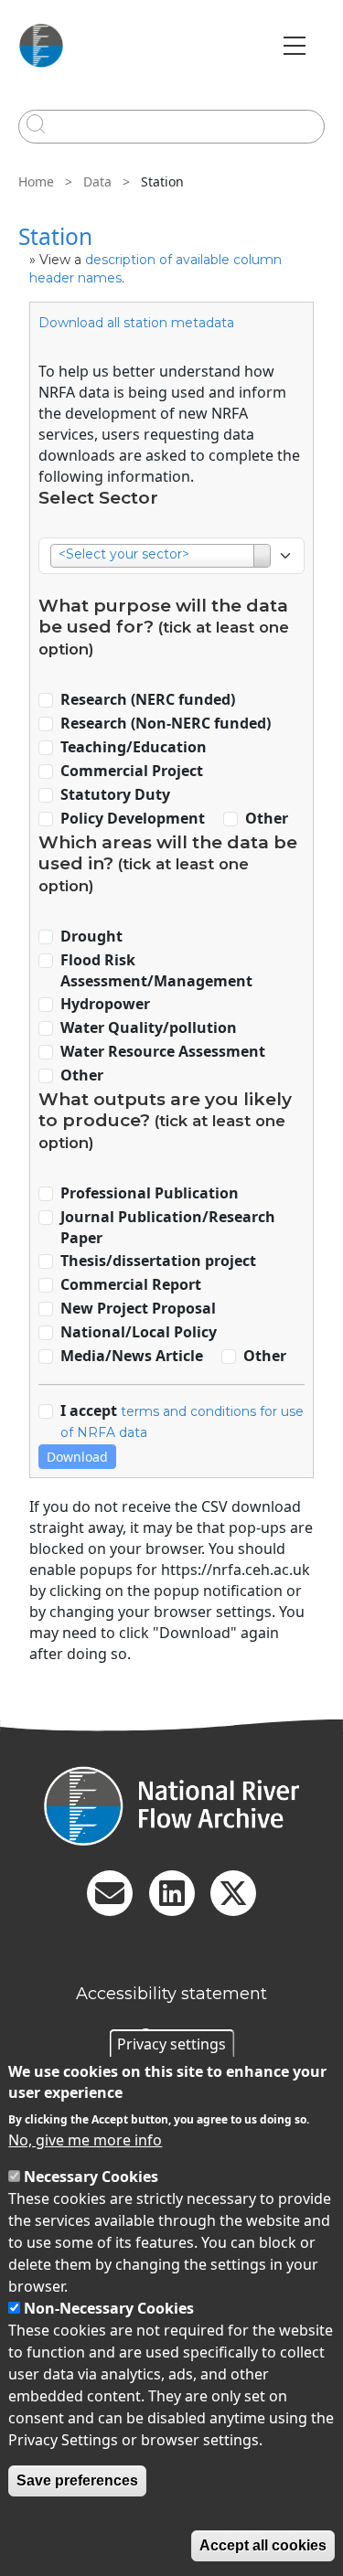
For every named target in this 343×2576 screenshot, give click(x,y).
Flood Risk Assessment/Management (156, 970)
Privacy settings (171, 2044)
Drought (91, 936)
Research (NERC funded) (148, 699)
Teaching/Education (134, 747)
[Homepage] (171, 1806)
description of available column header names (155, 269)
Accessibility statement (171, 1994)
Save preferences (77, 2480)
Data (97, 181)
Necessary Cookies (91, 2177)
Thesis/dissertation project (158, 1261)
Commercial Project (132, 771)
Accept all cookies (263, 2545)
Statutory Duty (115, 794)
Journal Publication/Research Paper (168, 1227)
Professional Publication (150, 1193)
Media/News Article (132, 1356)
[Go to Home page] (41, 46)
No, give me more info (85, 2140)
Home (36, 181)
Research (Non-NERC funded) (166, 723)
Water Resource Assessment (163, 1051)
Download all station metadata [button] (136, 323)
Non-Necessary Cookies (109, 2308)
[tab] (171, 321)
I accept (182, 1421)
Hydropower (105, 1004)
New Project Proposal (138, 1308)
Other (267, 818)
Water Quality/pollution (149, 1027)
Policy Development (133, 818)
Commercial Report (131, 1284)
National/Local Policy (139, 1332)
